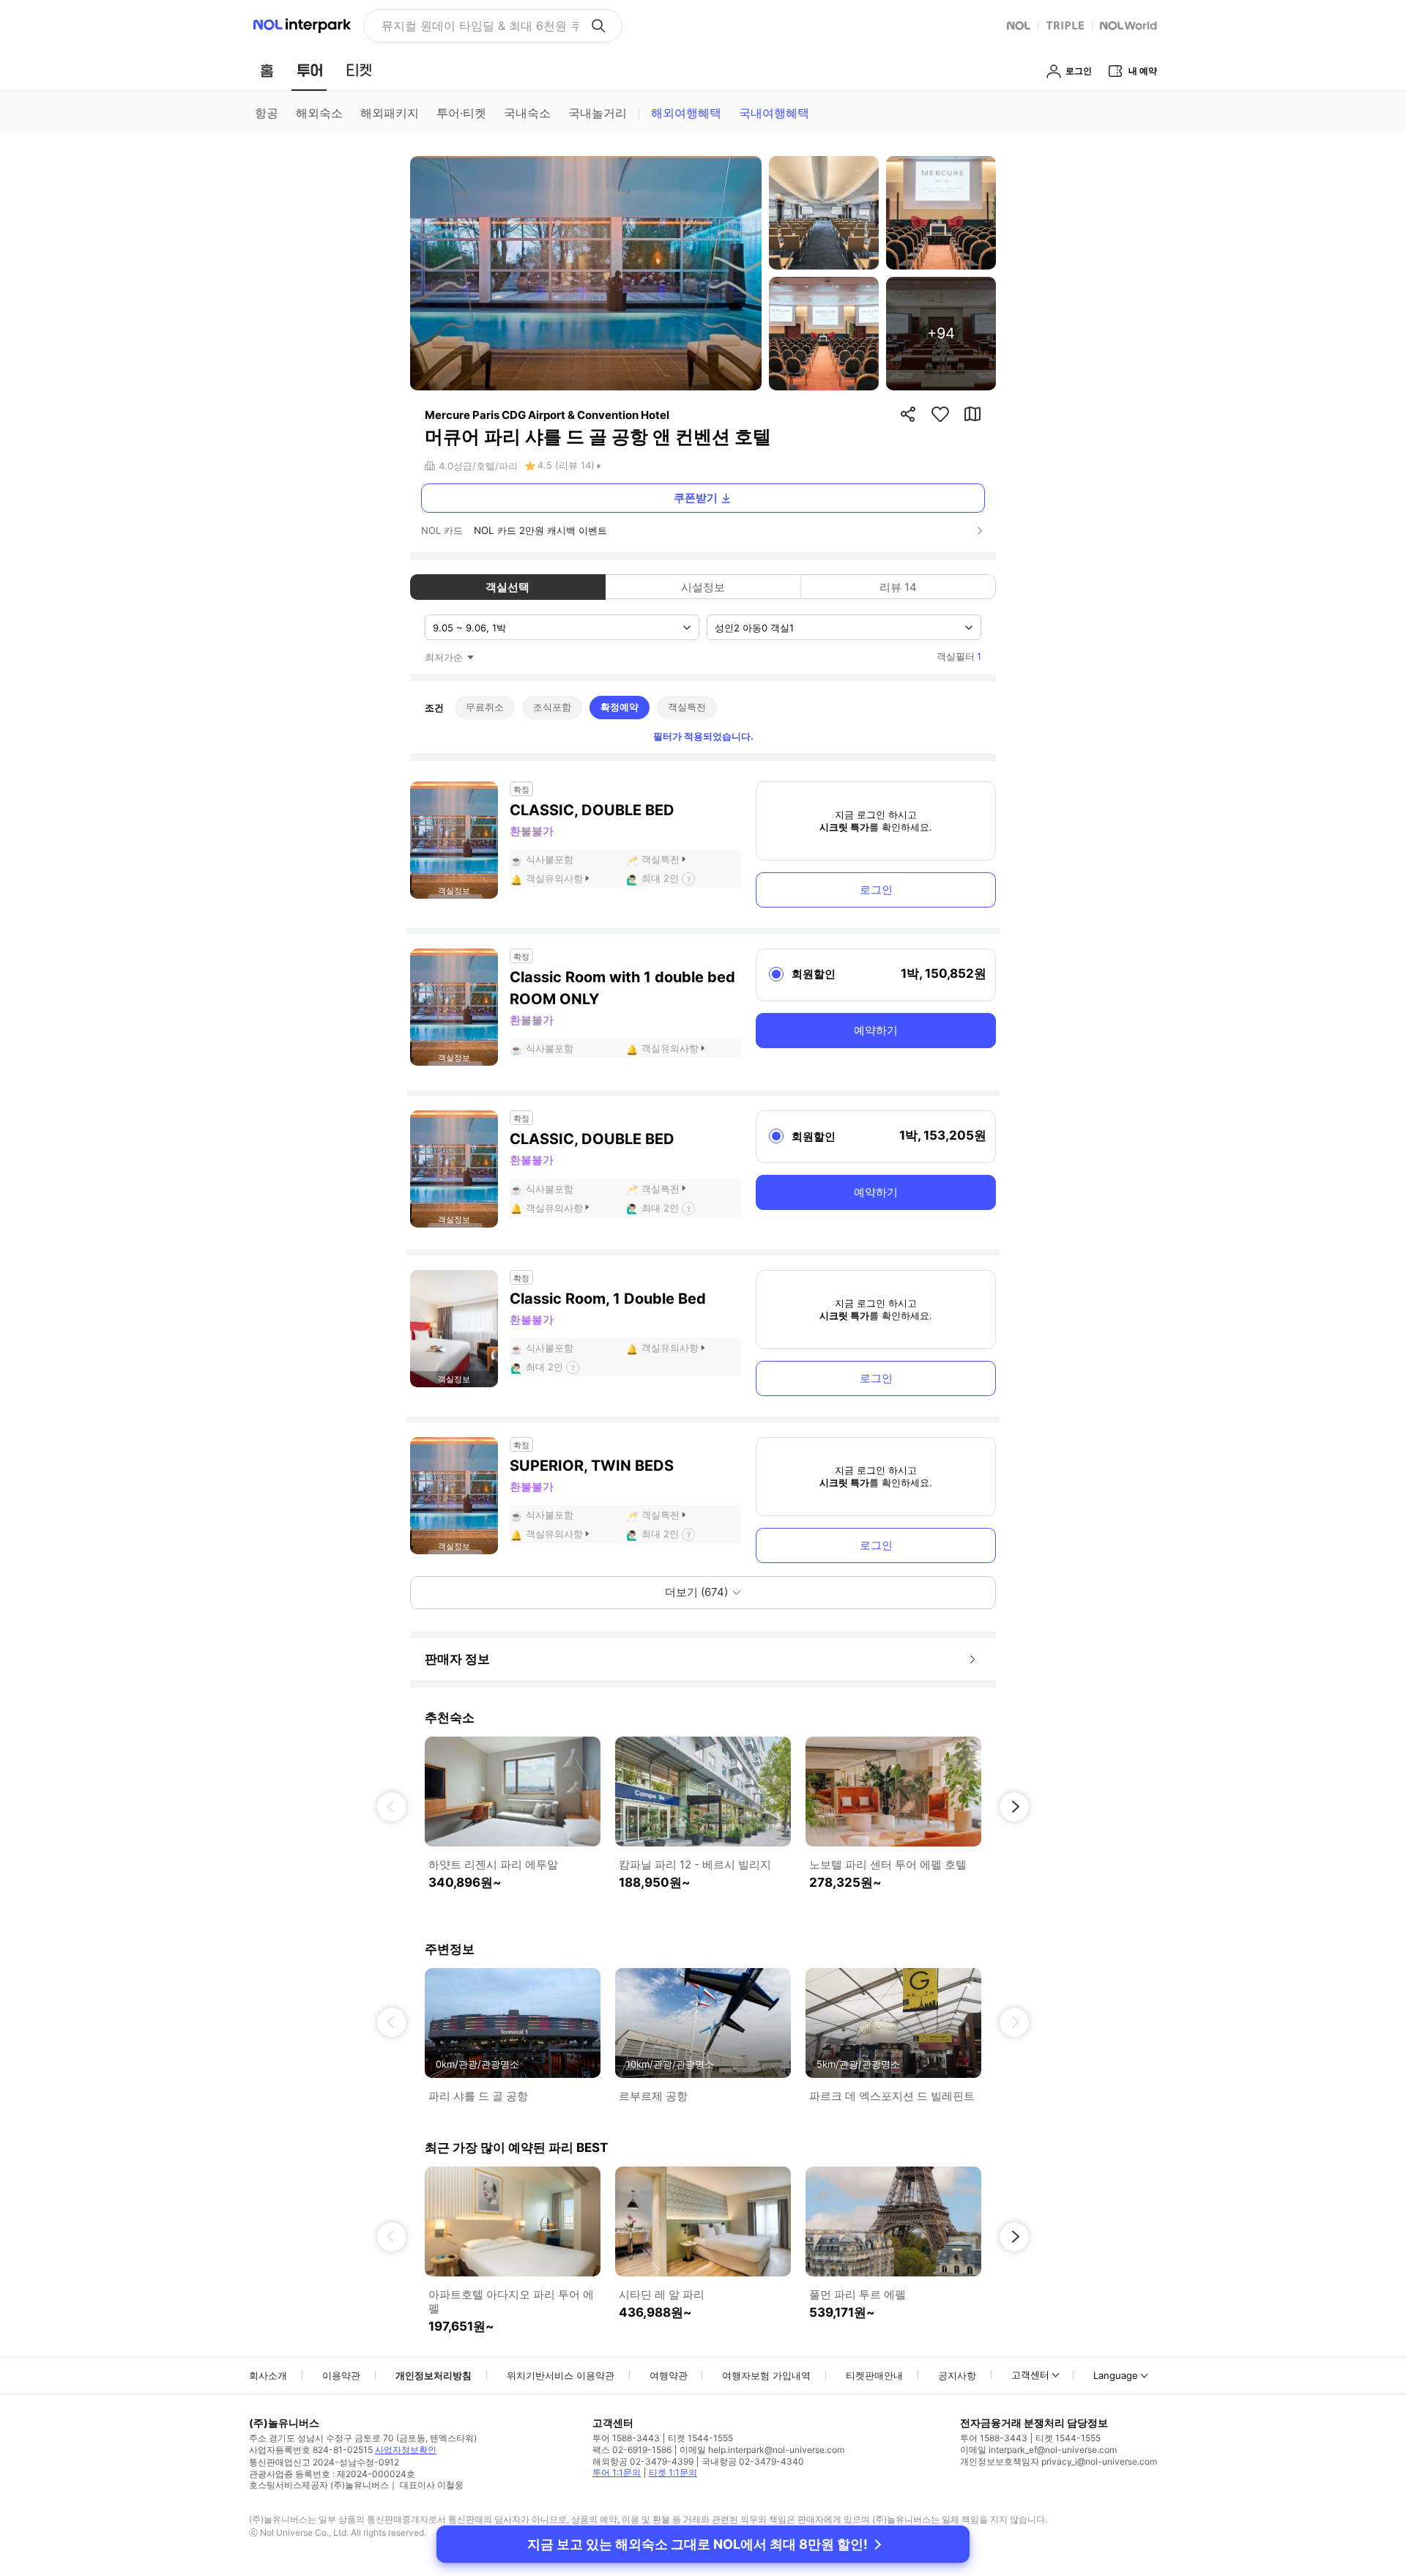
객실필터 (959, 656)
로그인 (876, 890)
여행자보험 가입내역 (766, 2375)
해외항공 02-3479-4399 (643, 2461)
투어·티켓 (461, 113)
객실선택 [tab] (507, 587)
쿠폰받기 (696, 498)
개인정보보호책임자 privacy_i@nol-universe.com (1059, 2461)
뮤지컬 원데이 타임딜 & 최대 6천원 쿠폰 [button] (480, 26)
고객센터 (1030, 2375)
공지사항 (957, 2375)
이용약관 (341, 2375)
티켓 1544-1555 (700, 2438)
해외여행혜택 (686, 113)
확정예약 (620, 707)
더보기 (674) (696, 1592)
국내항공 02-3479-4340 (753, 2461)
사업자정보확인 (406, 2450)
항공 (267, 113)
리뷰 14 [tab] (898, 587)
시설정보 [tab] (703, 587)
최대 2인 (660, 878)
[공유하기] (908, 414)
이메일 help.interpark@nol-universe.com (762, 2450)
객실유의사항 (554, 878)
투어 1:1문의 (617, 2472)
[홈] (267, 70)
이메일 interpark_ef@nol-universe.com (1038, 2450)
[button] (392, 1807)
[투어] (309, 70)
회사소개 (268, 2375)
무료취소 (485, 707)
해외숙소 (319, 113)
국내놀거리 (598, 113)
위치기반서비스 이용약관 (561, 2375)
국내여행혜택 (774, 113)
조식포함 (552, 707)
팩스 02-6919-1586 (632, 2450)
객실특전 (687, 707)
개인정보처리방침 (434, 2375)
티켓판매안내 (874, 2375)
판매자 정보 (457, 1659)
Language (1116, 2375)
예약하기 (876, 1030)
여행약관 (669, 2375)
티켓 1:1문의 (673, 2472)
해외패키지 (390, 113)
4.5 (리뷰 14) (566, 465)
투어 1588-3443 (626, 2438)
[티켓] (359, 70)
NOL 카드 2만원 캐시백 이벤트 (540, 530)
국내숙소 (527, 113)
